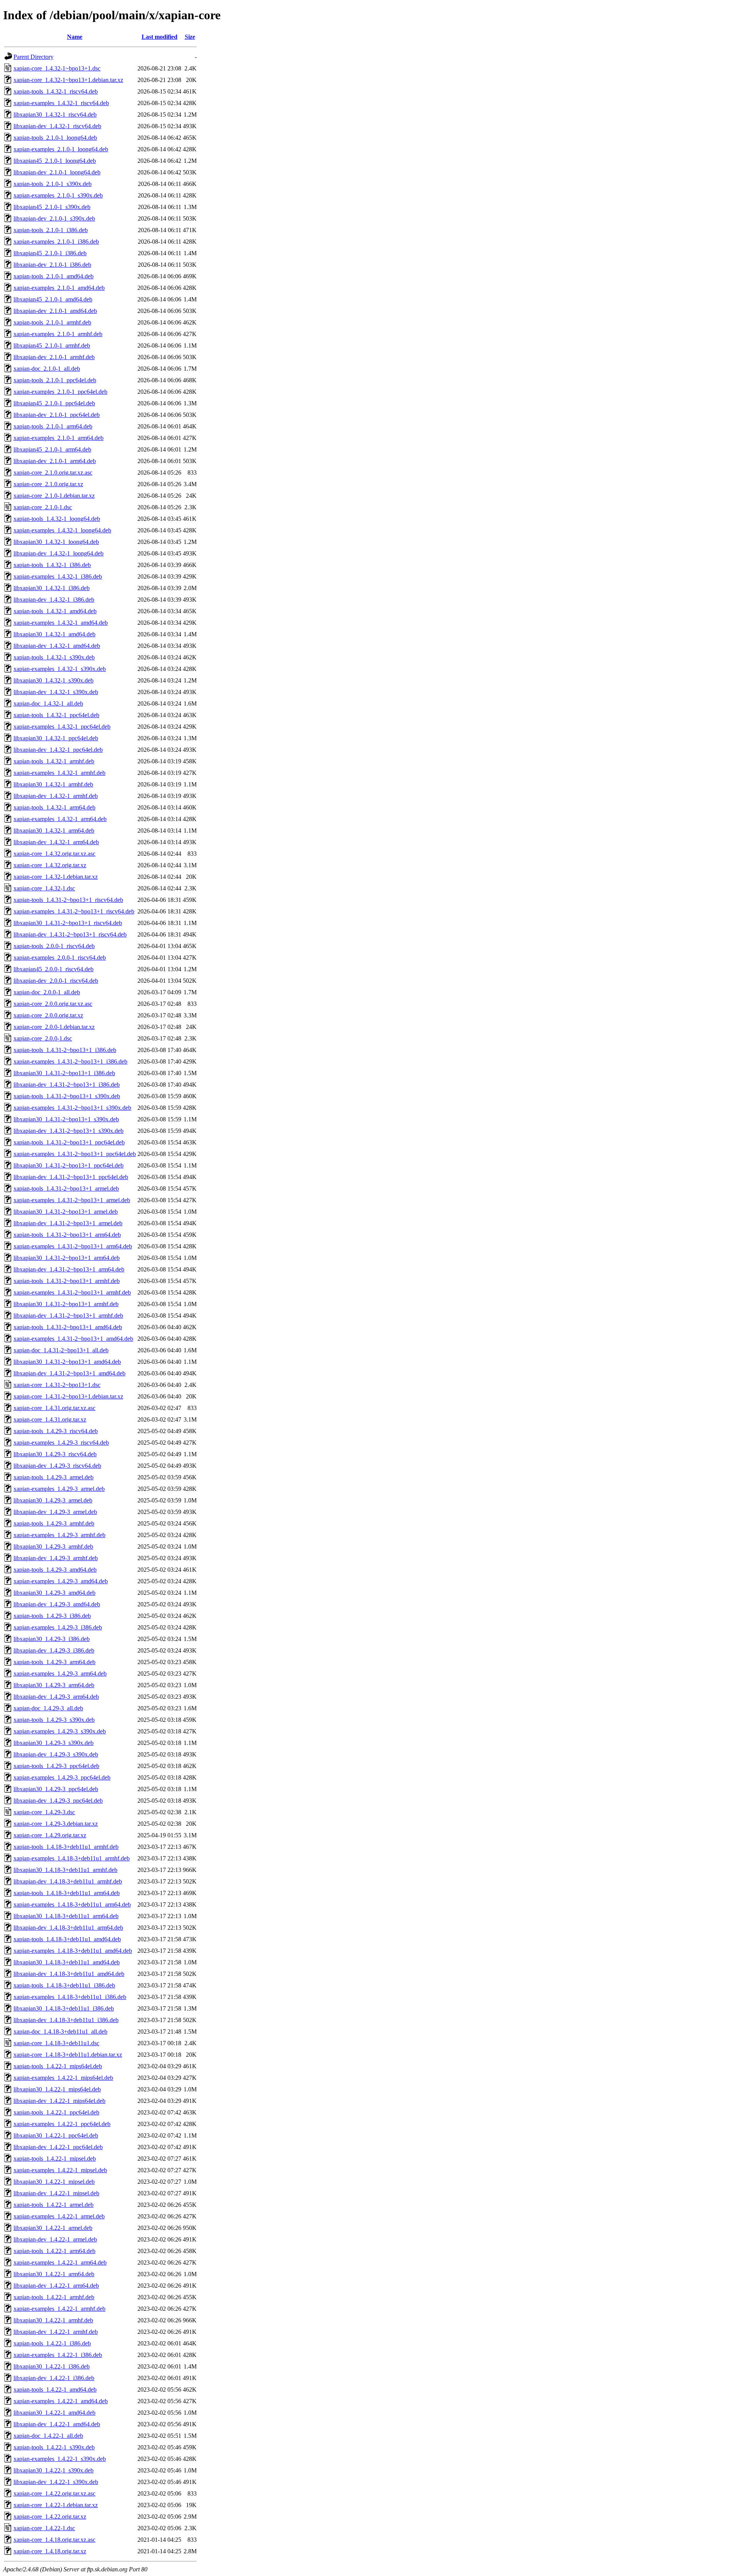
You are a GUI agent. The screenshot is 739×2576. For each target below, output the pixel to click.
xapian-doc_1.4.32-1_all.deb (48, 703)
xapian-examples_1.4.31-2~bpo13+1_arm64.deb (73, 1246)
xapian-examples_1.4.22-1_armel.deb (59, 2216)
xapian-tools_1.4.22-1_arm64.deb (54, 2251)
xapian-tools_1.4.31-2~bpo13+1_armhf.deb (67, 1281)
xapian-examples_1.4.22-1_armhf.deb (59, 2309)
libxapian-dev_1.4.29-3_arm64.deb (56, 1697)
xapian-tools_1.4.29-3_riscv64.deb (56, 1431)
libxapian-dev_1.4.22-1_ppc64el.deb (58, 2147)
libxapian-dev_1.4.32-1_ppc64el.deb (58, 750)
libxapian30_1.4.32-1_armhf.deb (53, 784)
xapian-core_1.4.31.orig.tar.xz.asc (54, 1408)
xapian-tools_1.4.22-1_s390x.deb (54, 2447)
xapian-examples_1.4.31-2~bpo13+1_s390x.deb (72, 1108)
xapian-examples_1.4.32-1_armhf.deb (59, 773)
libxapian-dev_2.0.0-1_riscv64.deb (56, 981)
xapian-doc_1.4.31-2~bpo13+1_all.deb (61, 1350)
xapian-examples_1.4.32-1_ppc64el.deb (62, 727)
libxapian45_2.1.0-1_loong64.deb (55, 161)
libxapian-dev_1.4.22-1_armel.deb (55, 2239)
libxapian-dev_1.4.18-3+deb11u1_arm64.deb (68, 1928)
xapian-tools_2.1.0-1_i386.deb (51, 230)
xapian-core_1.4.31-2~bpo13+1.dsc (57, 1385)
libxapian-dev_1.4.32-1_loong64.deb (59, 553)
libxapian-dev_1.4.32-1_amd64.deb (57, 646)
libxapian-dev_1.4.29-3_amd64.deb (57, 1604)
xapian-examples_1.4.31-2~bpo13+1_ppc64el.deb (75, 1154)
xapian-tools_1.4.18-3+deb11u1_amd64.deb (67, 1939)
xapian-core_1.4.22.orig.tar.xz (50, 2517)
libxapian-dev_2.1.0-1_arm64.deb (55, 461)
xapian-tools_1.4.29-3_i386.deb (52, 1616)
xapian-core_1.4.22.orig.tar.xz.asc (54, 2493)
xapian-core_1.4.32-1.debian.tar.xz (56, 877)
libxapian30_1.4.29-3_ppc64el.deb (56, 1789)
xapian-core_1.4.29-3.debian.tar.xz (56, 1824)
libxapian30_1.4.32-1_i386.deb (52, 588)
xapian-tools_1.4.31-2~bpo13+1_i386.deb (65, 1050)
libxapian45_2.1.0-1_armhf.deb (52, 345)
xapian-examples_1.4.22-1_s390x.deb (60, 2459)
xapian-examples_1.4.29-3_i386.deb (58, 1627)
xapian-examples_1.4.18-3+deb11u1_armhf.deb (72, 1858)
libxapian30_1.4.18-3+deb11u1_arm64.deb (66, 1916)
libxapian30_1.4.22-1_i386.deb (52, 2366)
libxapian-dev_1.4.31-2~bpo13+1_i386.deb (67, 1085)
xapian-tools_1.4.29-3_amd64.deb (55, 1570)
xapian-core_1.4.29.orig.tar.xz (50, 1835)
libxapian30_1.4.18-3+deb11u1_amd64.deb (67, 1962)
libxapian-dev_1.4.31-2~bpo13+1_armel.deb (68, 1223)
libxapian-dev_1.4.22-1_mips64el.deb (59, 2101)
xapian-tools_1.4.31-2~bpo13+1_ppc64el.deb (69, 1142)
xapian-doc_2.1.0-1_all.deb (47, 369)
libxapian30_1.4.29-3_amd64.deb (54, 1593)
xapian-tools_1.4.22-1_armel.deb (54, 2205)
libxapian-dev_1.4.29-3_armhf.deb (56, 1558)
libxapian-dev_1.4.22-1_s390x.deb (56, 2482)
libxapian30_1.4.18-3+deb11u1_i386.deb (64, 2008)
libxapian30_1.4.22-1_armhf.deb (53, 2320)
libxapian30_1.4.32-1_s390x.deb (54, 680)
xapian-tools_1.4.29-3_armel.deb (54, 1477)
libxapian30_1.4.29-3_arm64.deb (54, 1685)
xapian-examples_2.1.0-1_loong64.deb (61, 149)
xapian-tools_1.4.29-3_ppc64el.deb (56, 1766)
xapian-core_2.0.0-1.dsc (43, 1038)
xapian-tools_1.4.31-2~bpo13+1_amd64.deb (68, 1327)
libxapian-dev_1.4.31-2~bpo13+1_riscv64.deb (70, 934)
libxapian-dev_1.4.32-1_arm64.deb (56, 842)
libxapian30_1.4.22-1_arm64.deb (54, 2274)
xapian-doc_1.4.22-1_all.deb (48, 2436)
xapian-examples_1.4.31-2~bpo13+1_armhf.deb (72, 1292)
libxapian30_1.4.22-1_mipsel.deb (54, 2182)
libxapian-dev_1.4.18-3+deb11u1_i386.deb (66, 2020)
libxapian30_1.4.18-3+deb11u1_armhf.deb (65, 1870)
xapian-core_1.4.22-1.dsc (44, 2528)
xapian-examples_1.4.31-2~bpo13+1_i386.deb (70, 1061)
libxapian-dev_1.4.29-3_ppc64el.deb (58, 1801)
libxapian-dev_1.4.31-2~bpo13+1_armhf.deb (68, 1316)
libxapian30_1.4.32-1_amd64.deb (54, 634)
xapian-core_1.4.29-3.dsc (44, 1812)
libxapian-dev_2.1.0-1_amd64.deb (55, 311)
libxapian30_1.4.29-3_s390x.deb (54, 1743)
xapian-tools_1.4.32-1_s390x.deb (54, 657)
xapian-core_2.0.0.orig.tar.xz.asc (53, 1004)
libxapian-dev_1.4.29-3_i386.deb (54, 1650)
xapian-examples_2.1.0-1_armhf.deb (58, 334)
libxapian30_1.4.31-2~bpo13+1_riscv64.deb (68, 923)
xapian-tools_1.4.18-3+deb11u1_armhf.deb (66, 1847)
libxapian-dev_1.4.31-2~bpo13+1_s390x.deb (69, 1131)
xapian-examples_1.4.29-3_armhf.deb (59, 1535)
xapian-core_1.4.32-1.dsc (44, 888)
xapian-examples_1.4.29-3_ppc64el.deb (62, 1777)
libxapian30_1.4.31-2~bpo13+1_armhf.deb (66, 1304)
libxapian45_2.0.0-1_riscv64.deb (54, 969)
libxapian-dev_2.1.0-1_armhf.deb (54, 357)
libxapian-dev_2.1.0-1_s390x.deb (54, 218)
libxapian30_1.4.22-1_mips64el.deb (57, 2089)
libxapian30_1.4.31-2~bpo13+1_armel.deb (66, 1212)
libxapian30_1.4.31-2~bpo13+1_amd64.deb (67, 1362)
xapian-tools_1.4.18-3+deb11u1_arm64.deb (67, 1893)
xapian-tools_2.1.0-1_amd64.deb (54, 276)
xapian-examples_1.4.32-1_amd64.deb (61, 623)
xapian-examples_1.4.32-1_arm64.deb (60, 819)
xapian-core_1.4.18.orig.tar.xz (50, 2551)
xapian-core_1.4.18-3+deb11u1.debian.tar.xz (68, 2055)
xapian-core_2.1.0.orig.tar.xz (48, 484)
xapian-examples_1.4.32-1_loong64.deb (62, 530)
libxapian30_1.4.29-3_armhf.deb (53, 1546)
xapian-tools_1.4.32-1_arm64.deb (54, 807)
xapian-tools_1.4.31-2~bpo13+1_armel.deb (66, 1188)
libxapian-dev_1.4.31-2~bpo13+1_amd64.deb (69, 1373)
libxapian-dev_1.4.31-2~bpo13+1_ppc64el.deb (71, 1177)
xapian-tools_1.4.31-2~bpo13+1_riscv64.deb (68, 900)
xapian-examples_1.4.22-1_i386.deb (58, 2355)
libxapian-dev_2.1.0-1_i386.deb (52, 265)
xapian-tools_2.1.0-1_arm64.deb (53, 426)
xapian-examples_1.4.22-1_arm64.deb (60, 2262)
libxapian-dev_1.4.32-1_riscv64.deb (57, 126)
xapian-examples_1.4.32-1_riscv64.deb (61, 103)
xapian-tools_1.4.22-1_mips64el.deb (58, 2066)
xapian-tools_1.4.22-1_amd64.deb (55, 2389)
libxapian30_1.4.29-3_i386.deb (52, 1639)
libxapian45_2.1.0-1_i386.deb (50, 253)
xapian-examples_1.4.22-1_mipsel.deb (60, 2170)
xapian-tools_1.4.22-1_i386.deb (52, 2343)
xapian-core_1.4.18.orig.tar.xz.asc (54, 2540)
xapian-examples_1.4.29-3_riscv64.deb (61, 1443)
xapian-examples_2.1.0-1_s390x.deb (58, 195)
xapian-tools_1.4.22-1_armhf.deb (54, 2297)
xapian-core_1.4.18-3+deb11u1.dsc (56, 2043)
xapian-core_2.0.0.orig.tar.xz (48, 1015)
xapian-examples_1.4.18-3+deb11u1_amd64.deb (73, 1951)
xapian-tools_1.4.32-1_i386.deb (52, 565)
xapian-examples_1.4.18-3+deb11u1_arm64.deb (72, 1904)
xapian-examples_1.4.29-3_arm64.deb (60, 1674)
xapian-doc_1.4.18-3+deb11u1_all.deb (60, 2032)
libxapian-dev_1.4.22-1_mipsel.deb (56, 2193)
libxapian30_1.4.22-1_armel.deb (53, 2228)
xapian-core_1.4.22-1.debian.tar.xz (56, 2505)
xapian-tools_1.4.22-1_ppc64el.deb (56, 2112)
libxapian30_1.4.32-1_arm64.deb (54, 831)
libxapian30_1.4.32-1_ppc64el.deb (56, 738)
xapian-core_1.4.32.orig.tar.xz (50, 865)
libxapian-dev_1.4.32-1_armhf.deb (56, 796)
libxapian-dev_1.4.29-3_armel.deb (55, 1512)
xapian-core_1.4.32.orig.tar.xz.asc (54, 854)
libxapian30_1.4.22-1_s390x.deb (54, 2470)
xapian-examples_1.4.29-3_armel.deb (59, 1489)
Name (75, 37)
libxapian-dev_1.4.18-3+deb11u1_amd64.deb (69, 1974)
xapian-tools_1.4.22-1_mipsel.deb (55, 2159)
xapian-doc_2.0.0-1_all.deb (47, 992)
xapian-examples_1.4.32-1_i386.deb (58, 576)
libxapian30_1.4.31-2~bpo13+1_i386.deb (64, 1073)
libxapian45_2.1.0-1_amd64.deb (53, 299)
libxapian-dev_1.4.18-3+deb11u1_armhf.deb (68, 1881)
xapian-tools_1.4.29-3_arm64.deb (54, 1662)
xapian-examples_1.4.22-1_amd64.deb (61, 2401)
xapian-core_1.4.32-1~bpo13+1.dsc (57, 68)
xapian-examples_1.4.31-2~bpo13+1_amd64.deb (73, 1339)
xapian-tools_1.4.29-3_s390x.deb (54, 1720)
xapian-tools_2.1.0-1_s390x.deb (53, 184)
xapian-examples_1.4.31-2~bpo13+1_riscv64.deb (74, 911)
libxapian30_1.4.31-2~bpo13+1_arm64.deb (67, 1258)
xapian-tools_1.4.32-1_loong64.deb (57, 519)
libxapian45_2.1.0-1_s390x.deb (52, 207)
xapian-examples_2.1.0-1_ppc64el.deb (60, 392)
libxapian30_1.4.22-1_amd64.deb (54, 2413)
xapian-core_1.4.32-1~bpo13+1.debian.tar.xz (68, 80)
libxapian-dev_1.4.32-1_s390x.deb (56, 692)
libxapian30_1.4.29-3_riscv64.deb (55, 1454)
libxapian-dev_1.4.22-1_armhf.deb (56, 2332)
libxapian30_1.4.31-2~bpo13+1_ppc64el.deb (69, 1165)
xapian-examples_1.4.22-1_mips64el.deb (63, 2078)
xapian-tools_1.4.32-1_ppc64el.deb (56, 715)
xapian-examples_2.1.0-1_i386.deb (56, 242)
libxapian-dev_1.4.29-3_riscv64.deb (57, 1466)
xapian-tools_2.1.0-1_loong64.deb (55, 138)
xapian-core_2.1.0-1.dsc (43, 507)
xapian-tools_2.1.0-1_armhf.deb (52, 322)
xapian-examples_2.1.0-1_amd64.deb (59, 288)
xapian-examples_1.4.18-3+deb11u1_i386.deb (70, 1997)
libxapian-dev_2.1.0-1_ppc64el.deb (57, 415)
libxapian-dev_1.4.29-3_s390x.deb (56, 1754)
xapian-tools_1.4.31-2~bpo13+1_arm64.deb (67, 1235)
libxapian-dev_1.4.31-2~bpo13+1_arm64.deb (69, 1269)
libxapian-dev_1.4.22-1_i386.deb (54, 2378)
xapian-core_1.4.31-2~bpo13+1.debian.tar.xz (68, 1396)
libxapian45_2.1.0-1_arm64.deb (52, 449)
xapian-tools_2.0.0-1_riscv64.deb (54, 946)
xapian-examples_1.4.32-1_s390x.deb (60, 669)
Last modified (160, 37)
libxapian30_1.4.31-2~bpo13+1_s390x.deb (66, 1119)
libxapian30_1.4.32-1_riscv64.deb (55, 115)
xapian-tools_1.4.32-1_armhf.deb (54, 761)
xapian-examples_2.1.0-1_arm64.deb (59, 438)
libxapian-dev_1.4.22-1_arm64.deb (56, 2286)
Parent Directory (33, 57)
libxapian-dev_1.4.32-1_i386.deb (54, 600)
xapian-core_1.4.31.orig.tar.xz (50, 1419)
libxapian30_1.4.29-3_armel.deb (53, 1500)
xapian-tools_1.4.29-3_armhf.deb (54, 1523)
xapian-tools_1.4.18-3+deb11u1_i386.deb (64, 1985)
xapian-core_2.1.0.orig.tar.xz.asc (53, 473)
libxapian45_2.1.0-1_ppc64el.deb (54, 403)
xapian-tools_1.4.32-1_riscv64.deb (56, 91)
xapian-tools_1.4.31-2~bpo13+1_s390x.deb (67, 1096)
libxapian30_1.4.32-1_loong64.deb (56, 542)
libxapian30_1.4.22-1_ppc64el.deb (56, 2135)
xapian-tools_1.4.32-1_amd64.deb (55, 611)
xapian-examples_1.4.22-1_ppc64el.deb (62, 2124)
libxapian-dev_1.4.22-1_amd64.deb (57, 2424)
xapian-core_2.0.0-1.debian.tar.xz (54, 1027)
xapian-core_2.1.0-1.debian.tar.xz (54, 496)
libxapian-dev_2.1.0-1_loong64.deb (57, 172)
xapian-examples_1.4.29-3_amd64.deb (61, 1581)
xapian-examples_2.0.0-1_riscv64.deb (60, 958)
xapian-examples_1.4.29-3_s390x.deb (60, 1731)
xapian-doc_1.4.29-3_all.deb (48, 1708)
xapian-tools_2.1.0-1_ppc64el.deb (55, 380)
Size (190, 37)
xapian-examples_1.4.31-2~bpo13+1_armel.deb (72, 1200)
